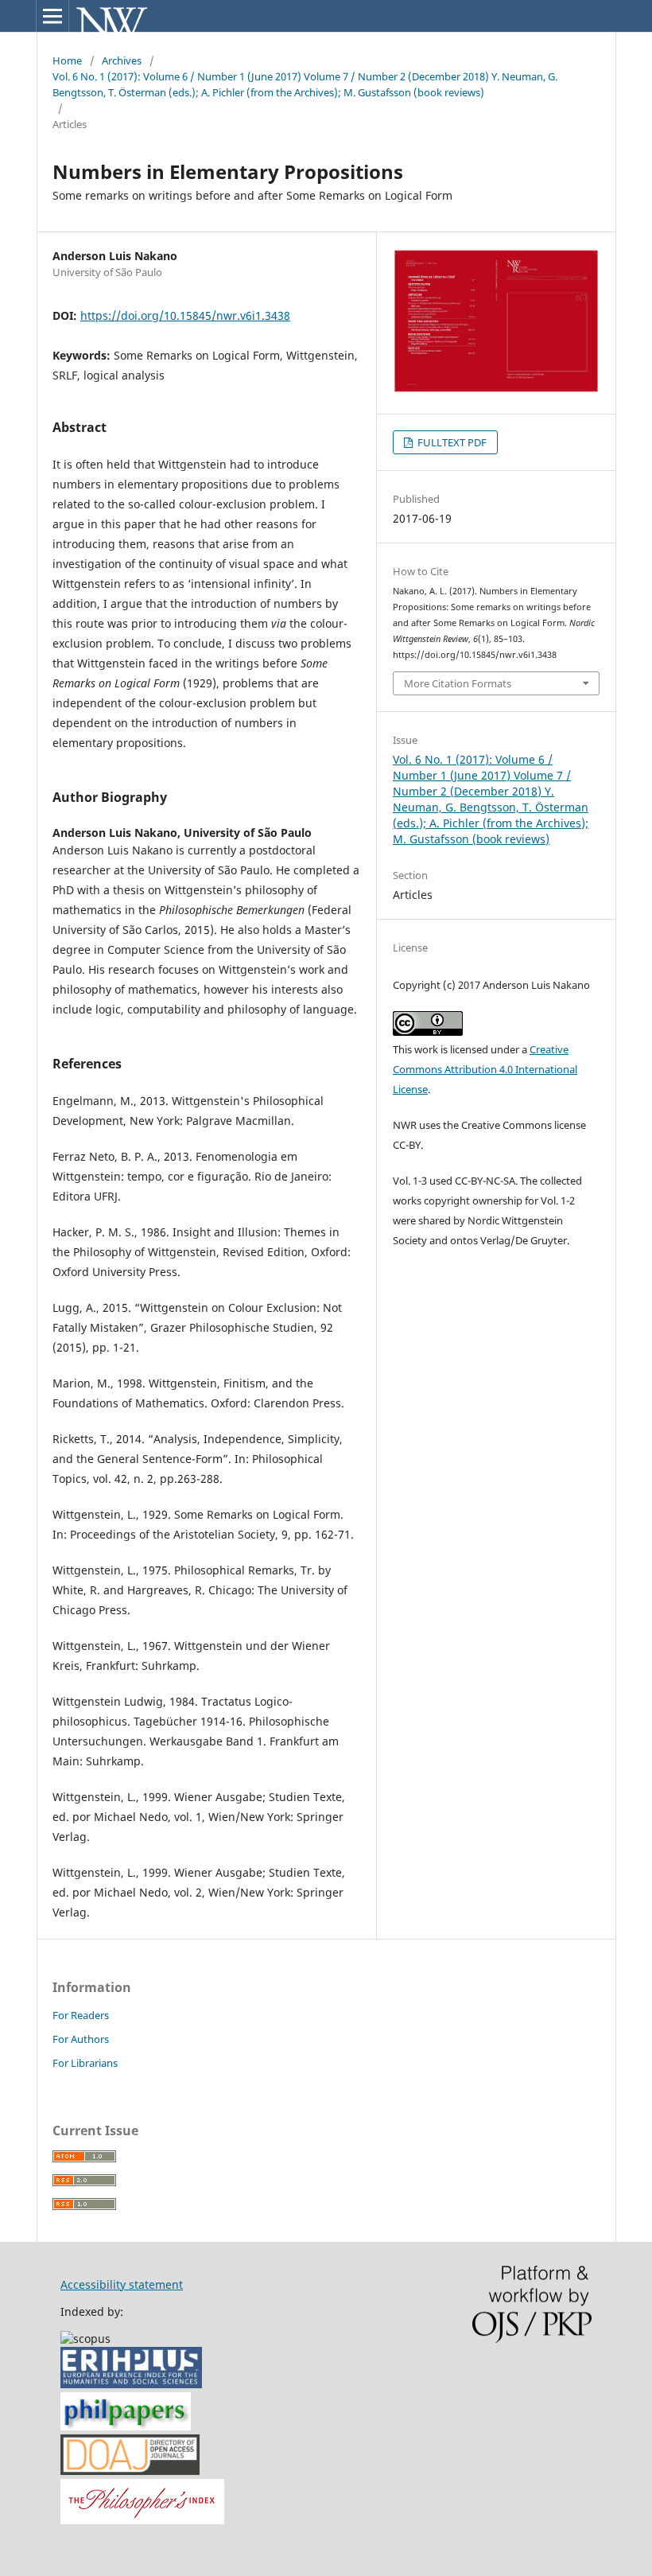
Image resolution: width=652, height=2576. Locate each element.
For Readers (81, 2015)
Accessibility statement (122, 2284)
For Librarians (85, 2063)
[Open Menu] (52, 16)
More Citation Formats (458, 683)
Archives (122, 60)
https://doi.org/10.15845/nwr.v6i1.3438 (185, 315)
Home (67, 60)
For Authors (81, 2039)
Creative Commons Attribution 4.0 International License (485, 1069)
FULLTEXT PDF (451, 442)
